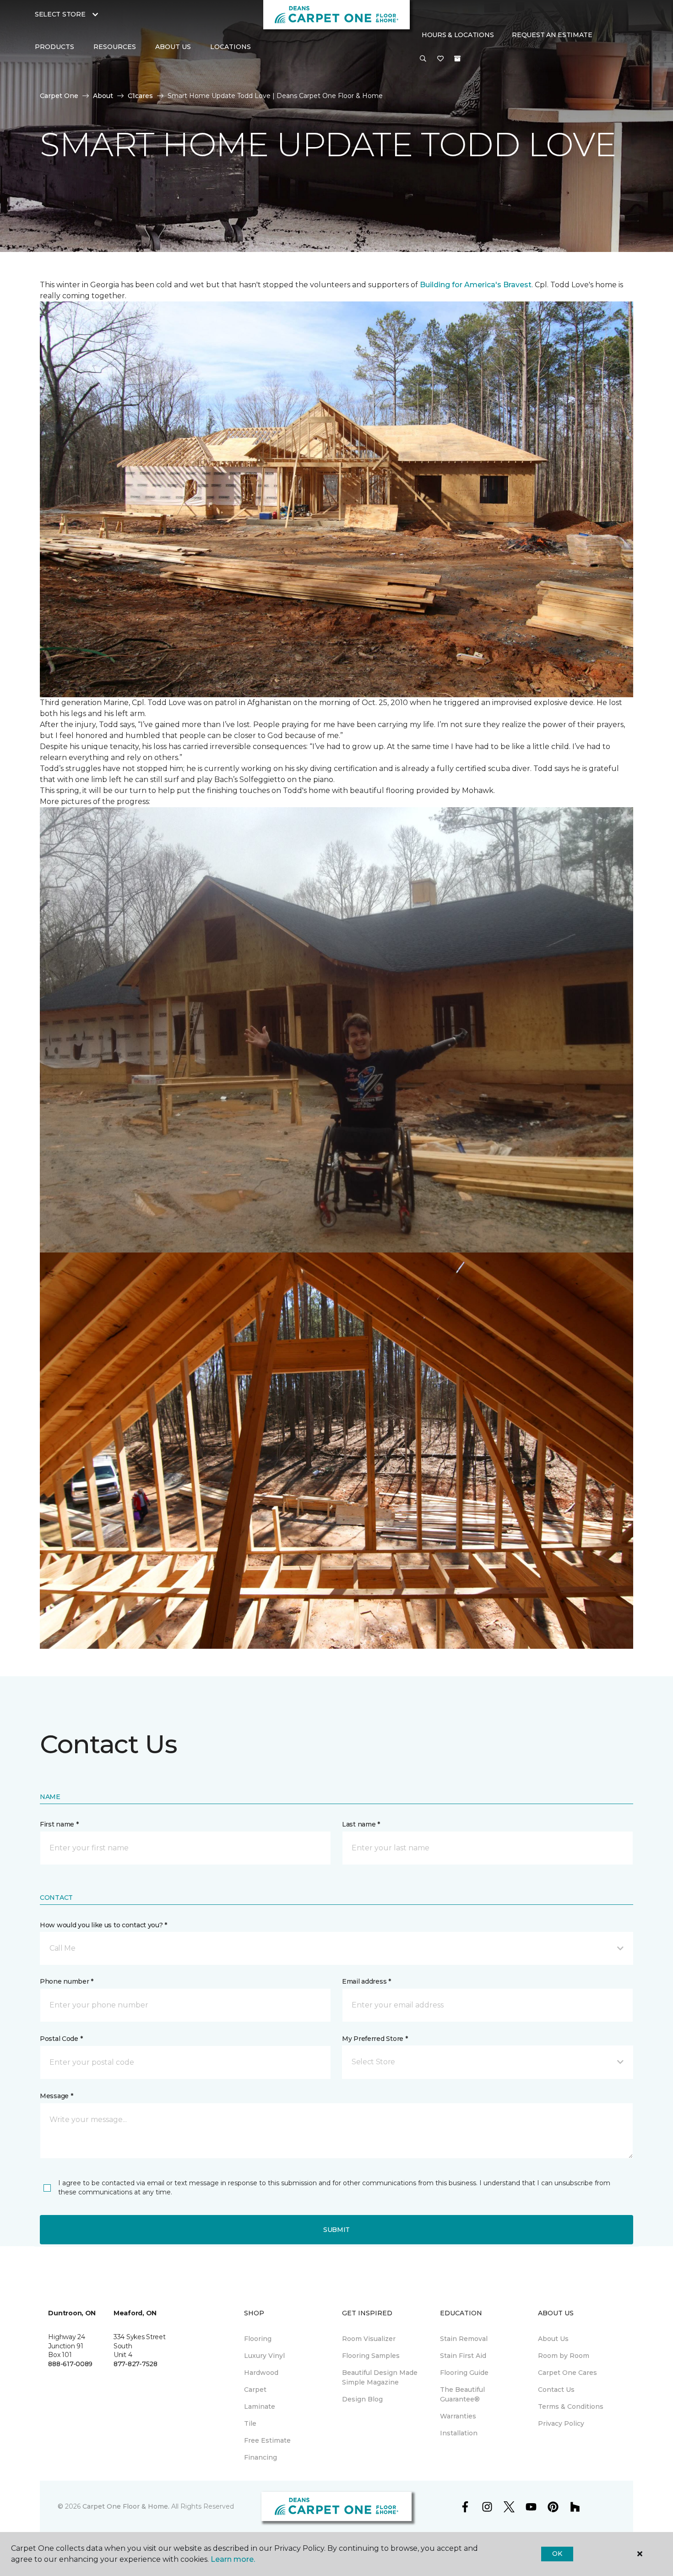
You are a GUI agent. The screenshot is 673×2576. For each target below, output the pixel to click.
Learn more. (233, 2559)
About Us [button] (173, 47)
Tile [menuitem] (250, 2423)
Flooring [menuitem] (258, 2339)
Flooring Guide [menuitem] (464, 2373)
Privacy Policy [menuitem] (561, 2423)
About (103, 96)
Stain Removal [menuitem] (464, 2339)
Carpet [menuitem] (255, 2390)
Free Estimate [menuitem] (267, 2440)
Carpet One (59, 96)
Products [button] (54, 47)
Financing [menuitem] (261, 2457)
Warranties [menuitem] (458, 2416)
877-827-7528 (136, 2364)
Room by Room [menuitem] (564, 2356)
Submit (336, 2230)
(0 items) (457, 59)
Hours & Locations (458, 35)
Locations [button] (231, 47)
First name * (59, 1824)
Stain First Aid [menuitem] (463, 2356)
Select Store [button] (60, 14)
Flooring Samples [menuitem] (371, 2356)
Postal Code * (61, 2039)
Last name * (361, 1824)
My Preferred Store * (375, 2039)
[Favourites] (440, 59)
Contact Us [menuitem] (556, 2390)
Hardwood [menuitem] (261, 2373)
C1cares (140, 96)
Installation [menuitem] (459, 2433)
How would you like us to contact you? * (103, 1925)
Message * (56, 2096)
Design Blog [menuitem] (362, 2399)
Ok (557, 2554)
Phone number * (67, 1981)
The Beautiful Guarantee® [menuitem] (462, 2394)
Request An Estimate (552, 35)
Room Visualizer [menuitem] (369, 2339)
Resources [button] (115, 47)
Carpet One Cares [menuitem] (567, 2373)
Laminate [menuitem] (260, 2406)
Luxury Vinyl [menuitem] (264, 2356)
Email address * (366, 1981)
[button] (423, 59)
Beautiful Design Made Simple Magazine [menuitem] (380, 2377)
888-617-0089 (70, 2364)
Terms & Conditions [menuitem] (571, 2406)
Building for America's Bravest (476, 285)
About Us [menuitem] (553, 2339)
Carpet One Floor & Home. (126, 2506)
